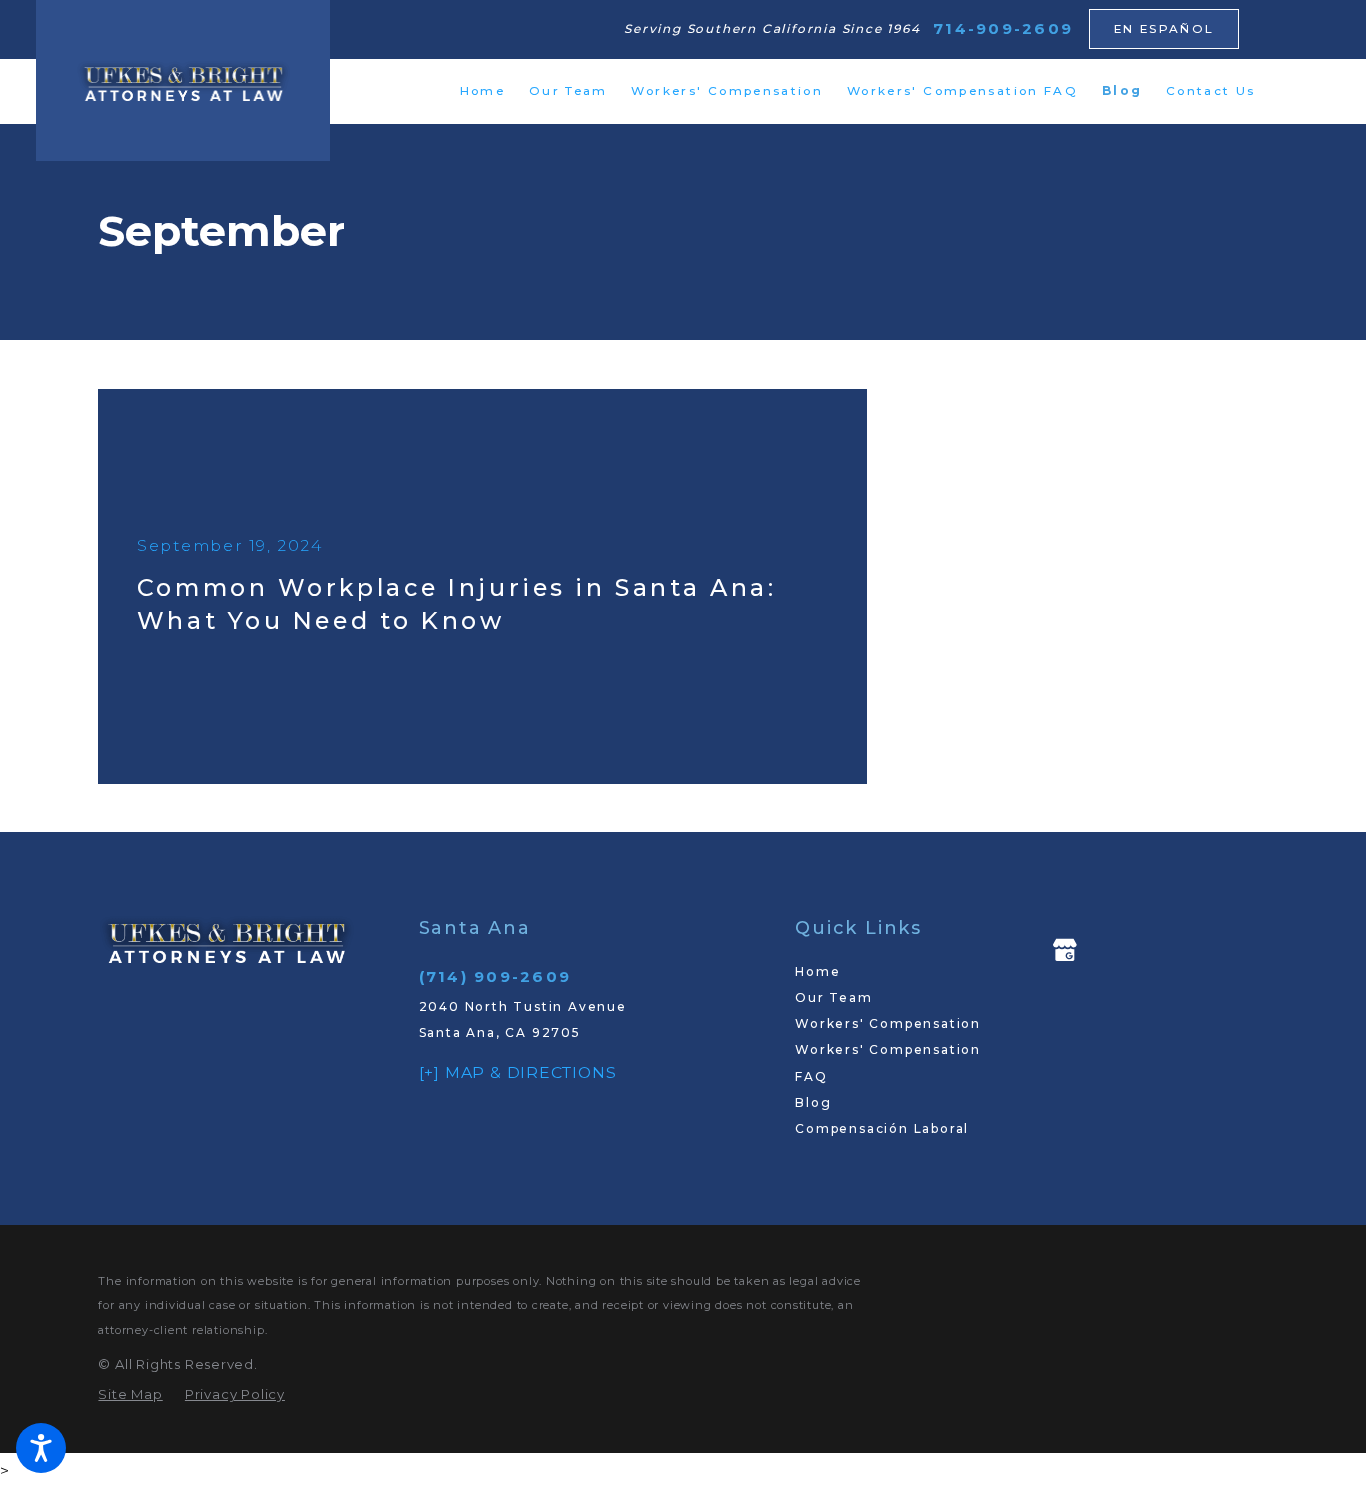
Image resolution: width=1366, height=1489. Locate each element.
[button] (41, 1448)
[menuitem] (482, 91)
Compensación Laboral (882, 1128)
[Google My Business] (1065, 950)
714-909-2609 (1003, 29)
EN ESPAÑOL (1164, 29)
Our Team (833, 997)
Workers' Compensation (888, 1023)
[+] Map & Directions (518, 1072)
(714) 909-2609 (495, 976)
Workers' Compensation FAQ (888, 1062)
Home (817, 971)
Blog (813, 1102)
